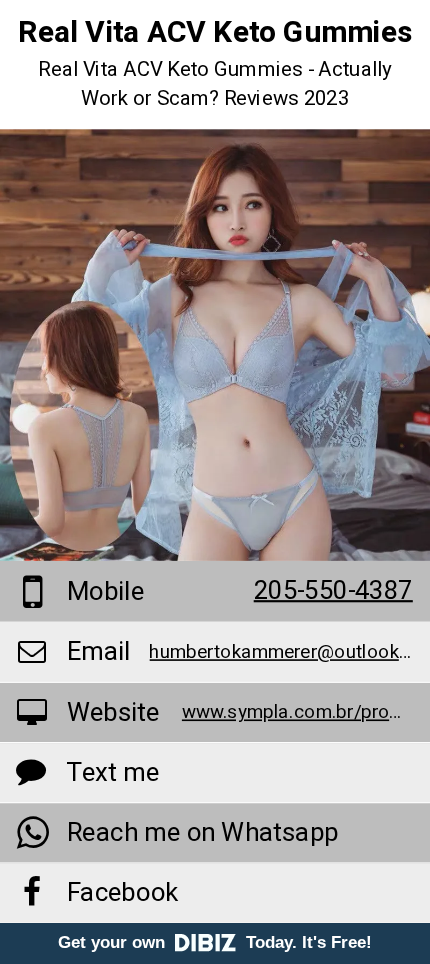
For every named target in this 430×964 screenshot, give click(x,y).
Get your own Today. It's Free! (215, 942)
